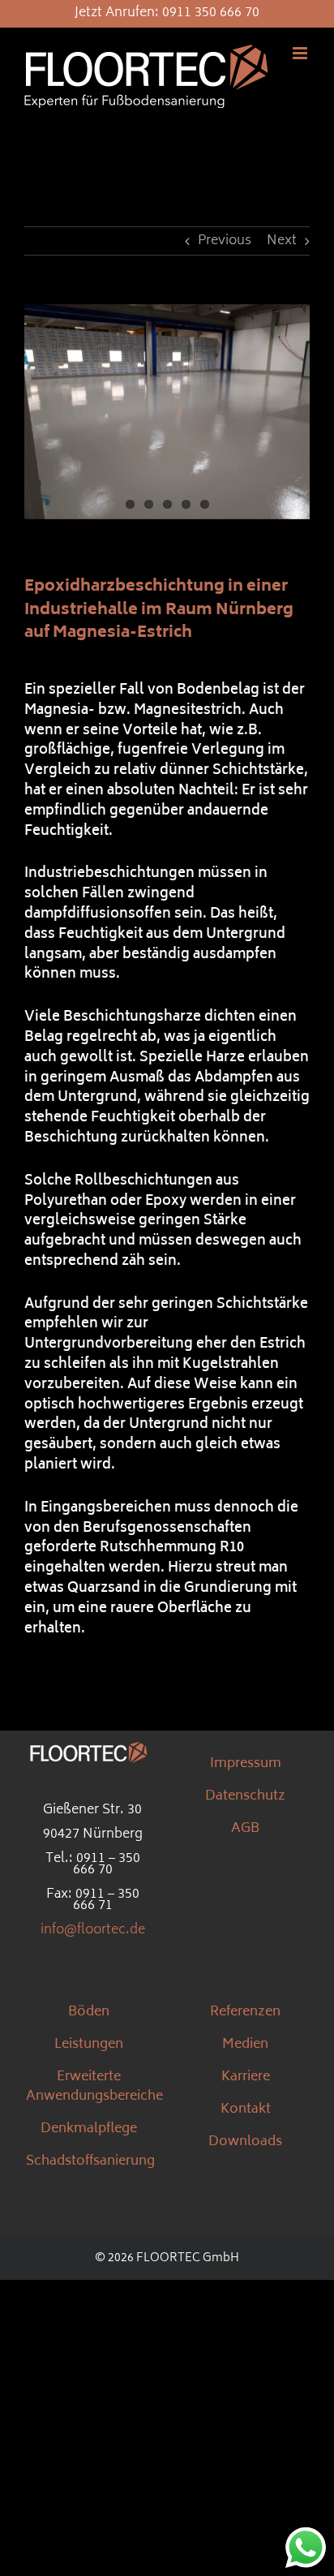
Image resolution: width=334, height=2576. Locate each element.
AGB (245, 1829)
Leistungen (89, 2045)
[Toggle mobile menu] (301, 53)
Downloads (245, 2142)
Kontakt (246, 2109)
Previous (225, 241)
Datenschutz (245, 1796)
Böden (89, 2012)
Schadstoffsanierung (90, 2161)
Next (282, 241)
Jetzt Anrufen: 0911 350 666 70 (167, 13)
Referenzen (245, 2012)
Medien (245, 2045)
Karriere (246, 2077)
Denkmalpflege (89, 2129)
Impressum (246, 1764)
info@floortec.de (93, 1930)
